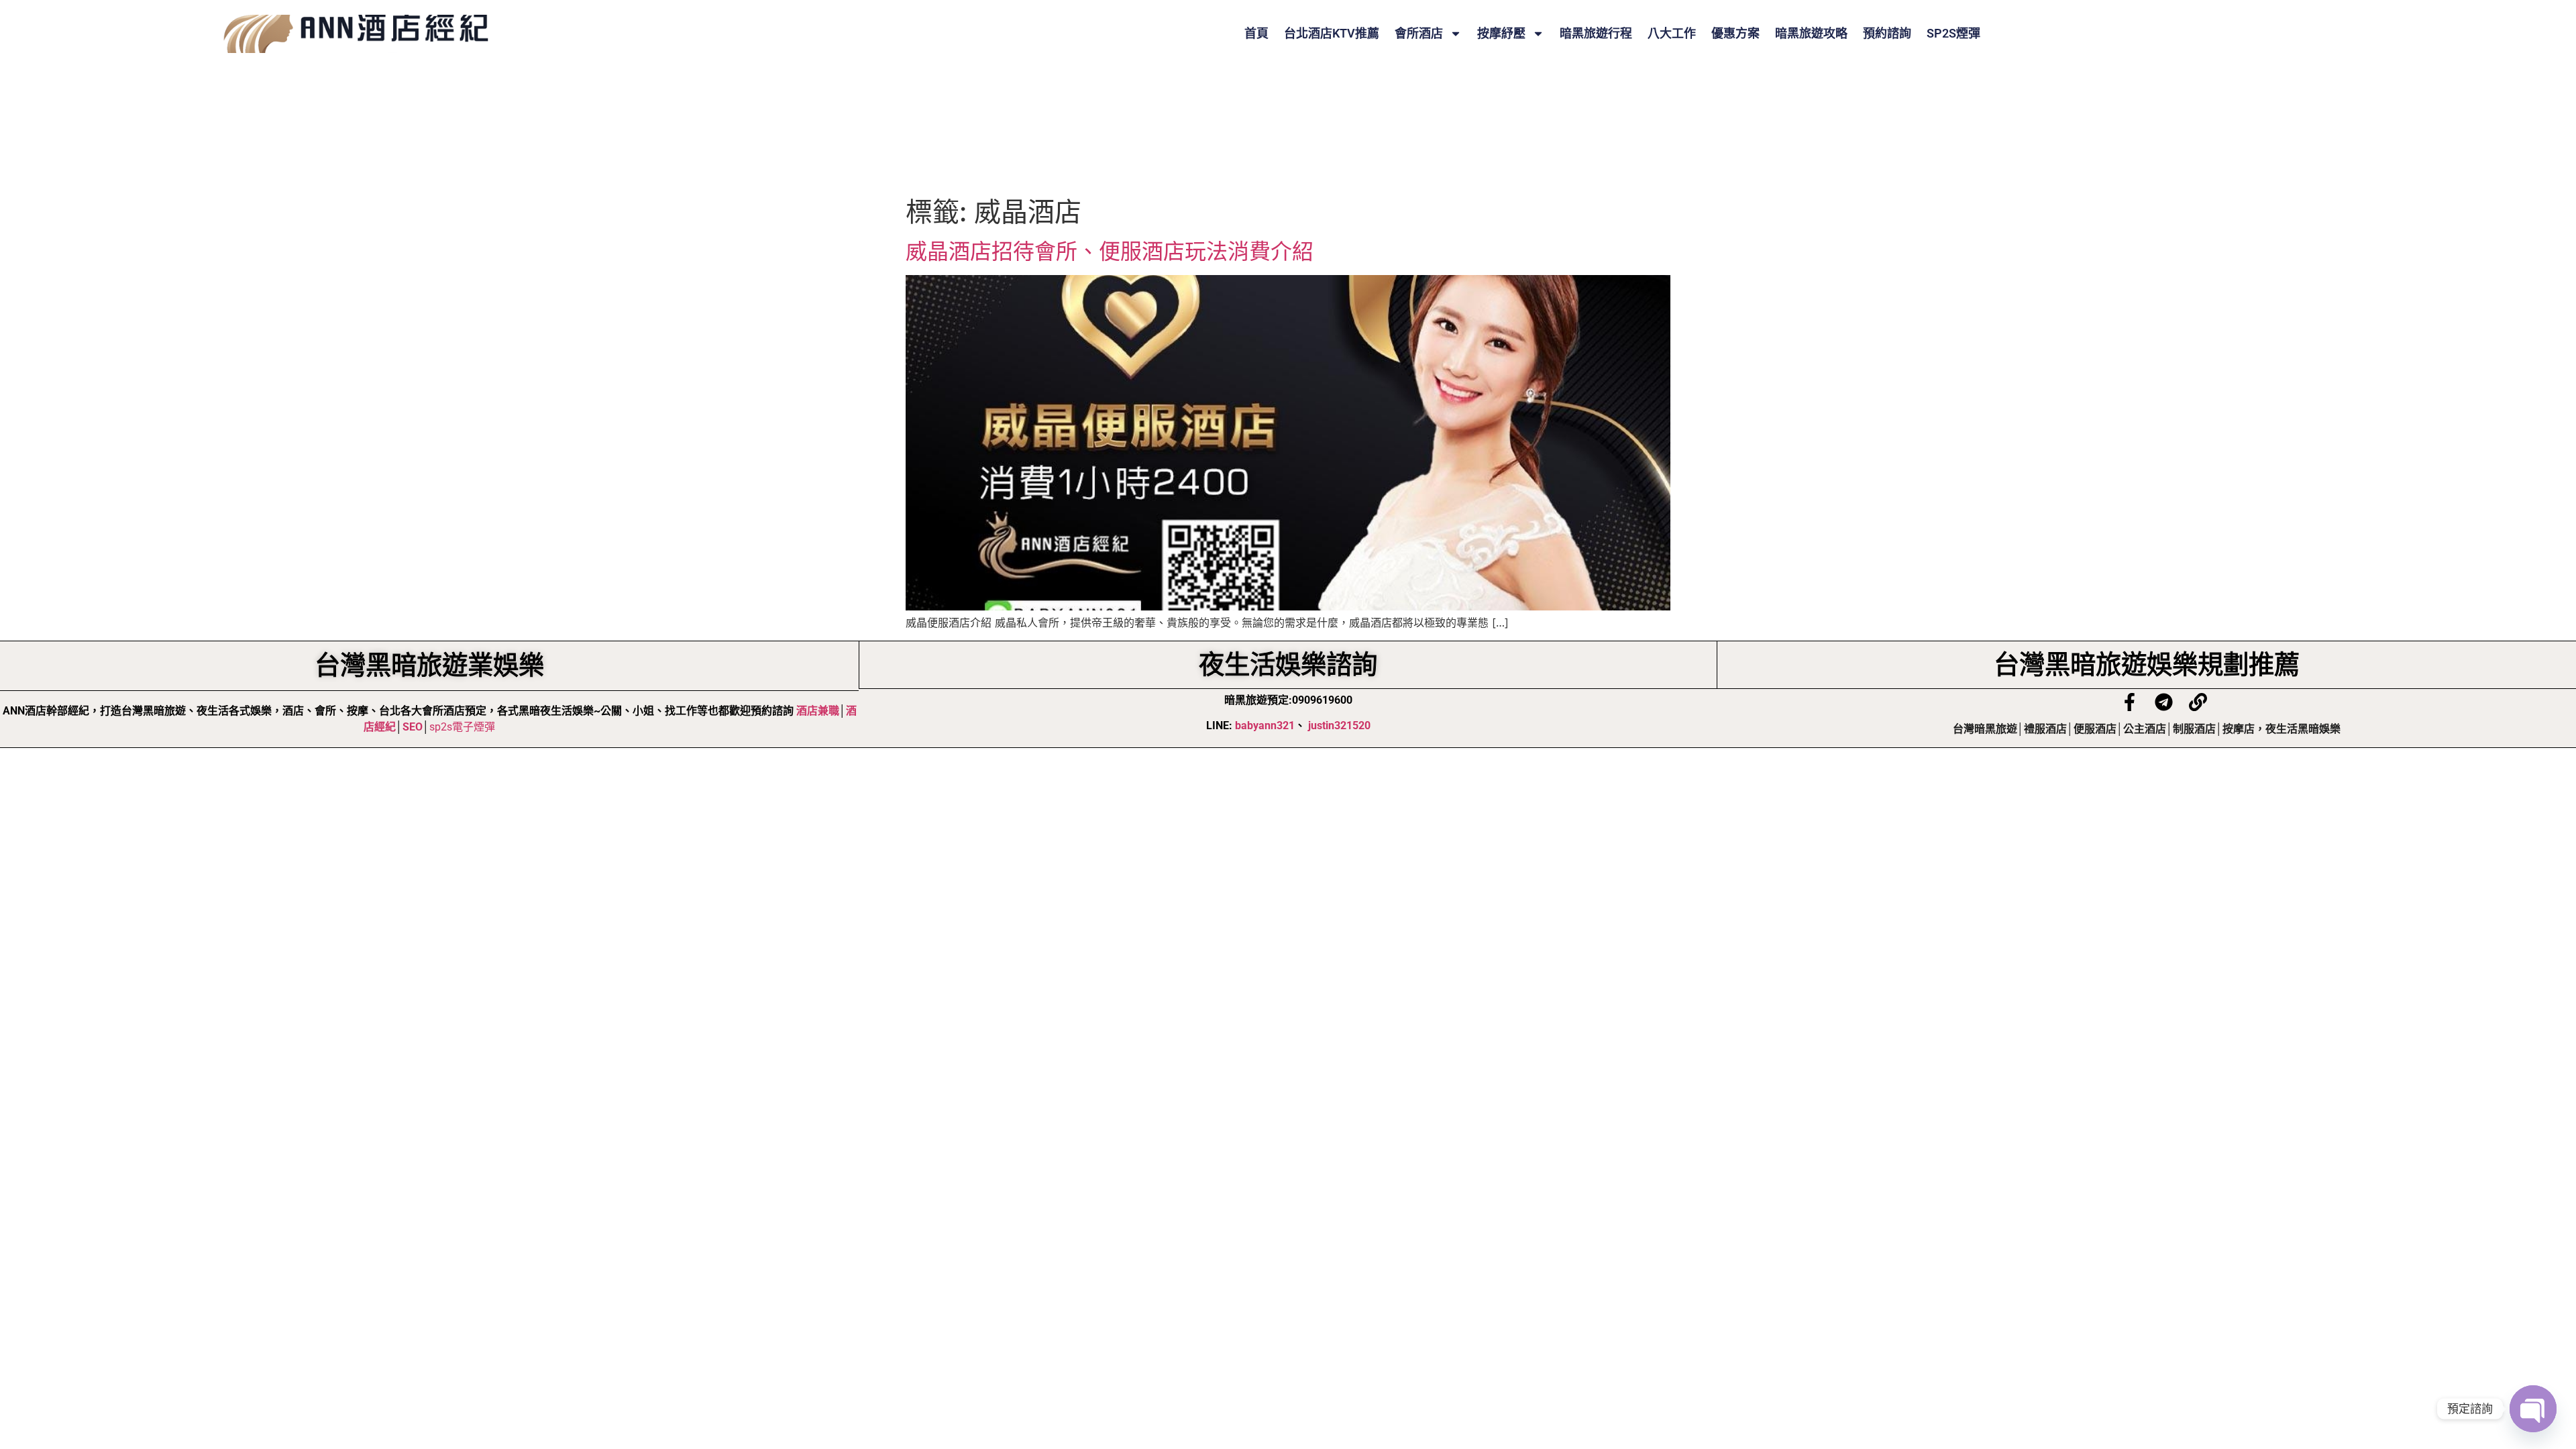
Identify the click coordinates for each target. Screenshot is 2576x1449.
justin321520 (1339, 726)
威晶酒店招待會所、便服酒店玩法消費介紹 (1110, 251)
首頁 (1256, 34)
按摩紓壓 (1501, 34)
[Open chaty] (2533, 1409)
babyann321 (1265, 726)
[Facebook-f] (2130, 702)
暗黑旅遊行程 (1596, 34)
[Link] (2198, 702)
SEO (413, 727)
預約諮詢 (1887, 34)
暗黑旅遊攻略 (1811, 34)
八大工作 (1672, 34)
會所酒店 (1419, 34)
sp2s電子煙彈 (462, 727)
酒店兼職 (818, 711)
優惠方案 (1735, 34)
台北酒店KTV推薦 (1332, 34)
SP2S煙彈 (1953, 34)
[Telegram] (2164, 702)
